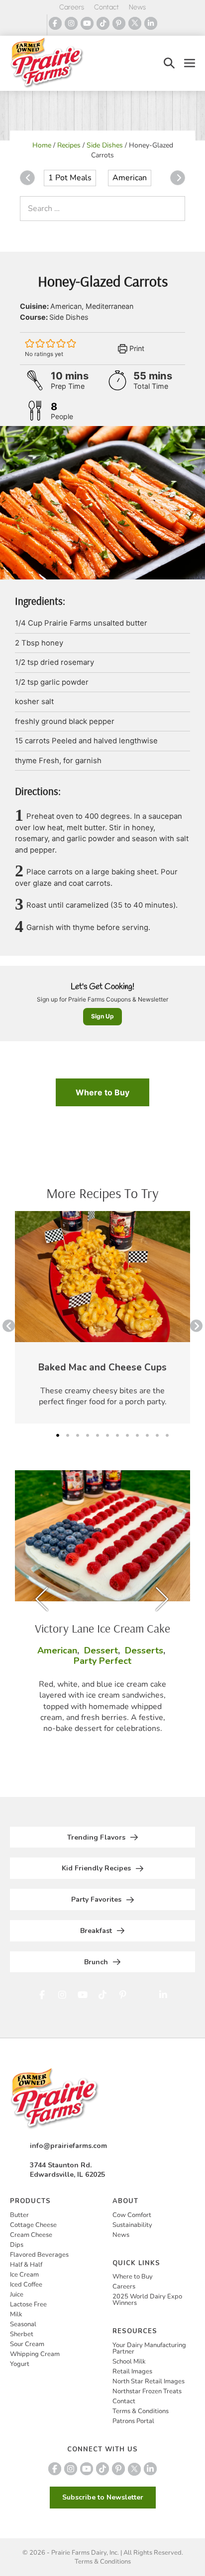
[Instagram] (71, 23)
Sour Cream (27, 2344)
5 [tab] (98, 1435)
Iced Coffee (26, 2285)
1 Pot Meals (70, 178)
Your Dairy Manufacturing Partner (149, 2348)
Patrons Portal (133, 2421)
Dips (17, 2245)
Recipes (69, 145)
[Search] (175, 209)
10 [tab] (147, 1435)
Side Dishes (105, 145)
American (130, 178)
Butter (19, 2215)
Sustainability (132, 2225)
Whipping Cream (35, 2354)
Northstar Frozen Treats (147, 2391)
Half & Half (26, 2265)
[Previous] (27, 178)
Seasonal (23, 2324)
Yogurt (20, 2364)
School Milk (129, 2361)
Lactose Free (28, 2304)
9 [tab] (137, 1435)
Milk (16, 2314)
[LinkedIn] (151, 23)
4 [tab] (88, 1435)
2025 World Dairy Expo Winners (147, 2300)
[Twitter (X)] (135, 23)
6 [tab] (107, 1435)
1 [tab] (58, 1435)
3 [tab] (78, 1435)
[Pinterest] (119, 23)
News (137, 7)
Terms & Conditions (141, 2411)
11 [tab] (157, 1435)
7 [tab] (117, 1435)
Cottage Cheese (33, 2225)
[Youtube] (87, 23)
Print (136, 348)
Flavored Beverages (39, 2255)
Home (42, 145)
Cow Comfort (132, 2215)
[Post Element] (102, 1317)
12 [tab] (167, 1435)
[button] (169, 63)
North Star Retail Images (149, 2381)
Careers (72, 7)
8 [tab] (127, 1435)
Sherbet (22, 2334)
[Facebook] (55, 23)
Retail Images (132, 2371)
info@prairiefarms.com (68, 2146)
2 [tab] (68, 1435)
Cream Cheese (31, 2235)
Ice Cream (24, 2275)
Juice (17, 2294)
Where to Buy (102, 1092)
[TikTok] (103, 23)
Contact (106, 7)
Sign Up (102, 1016)
